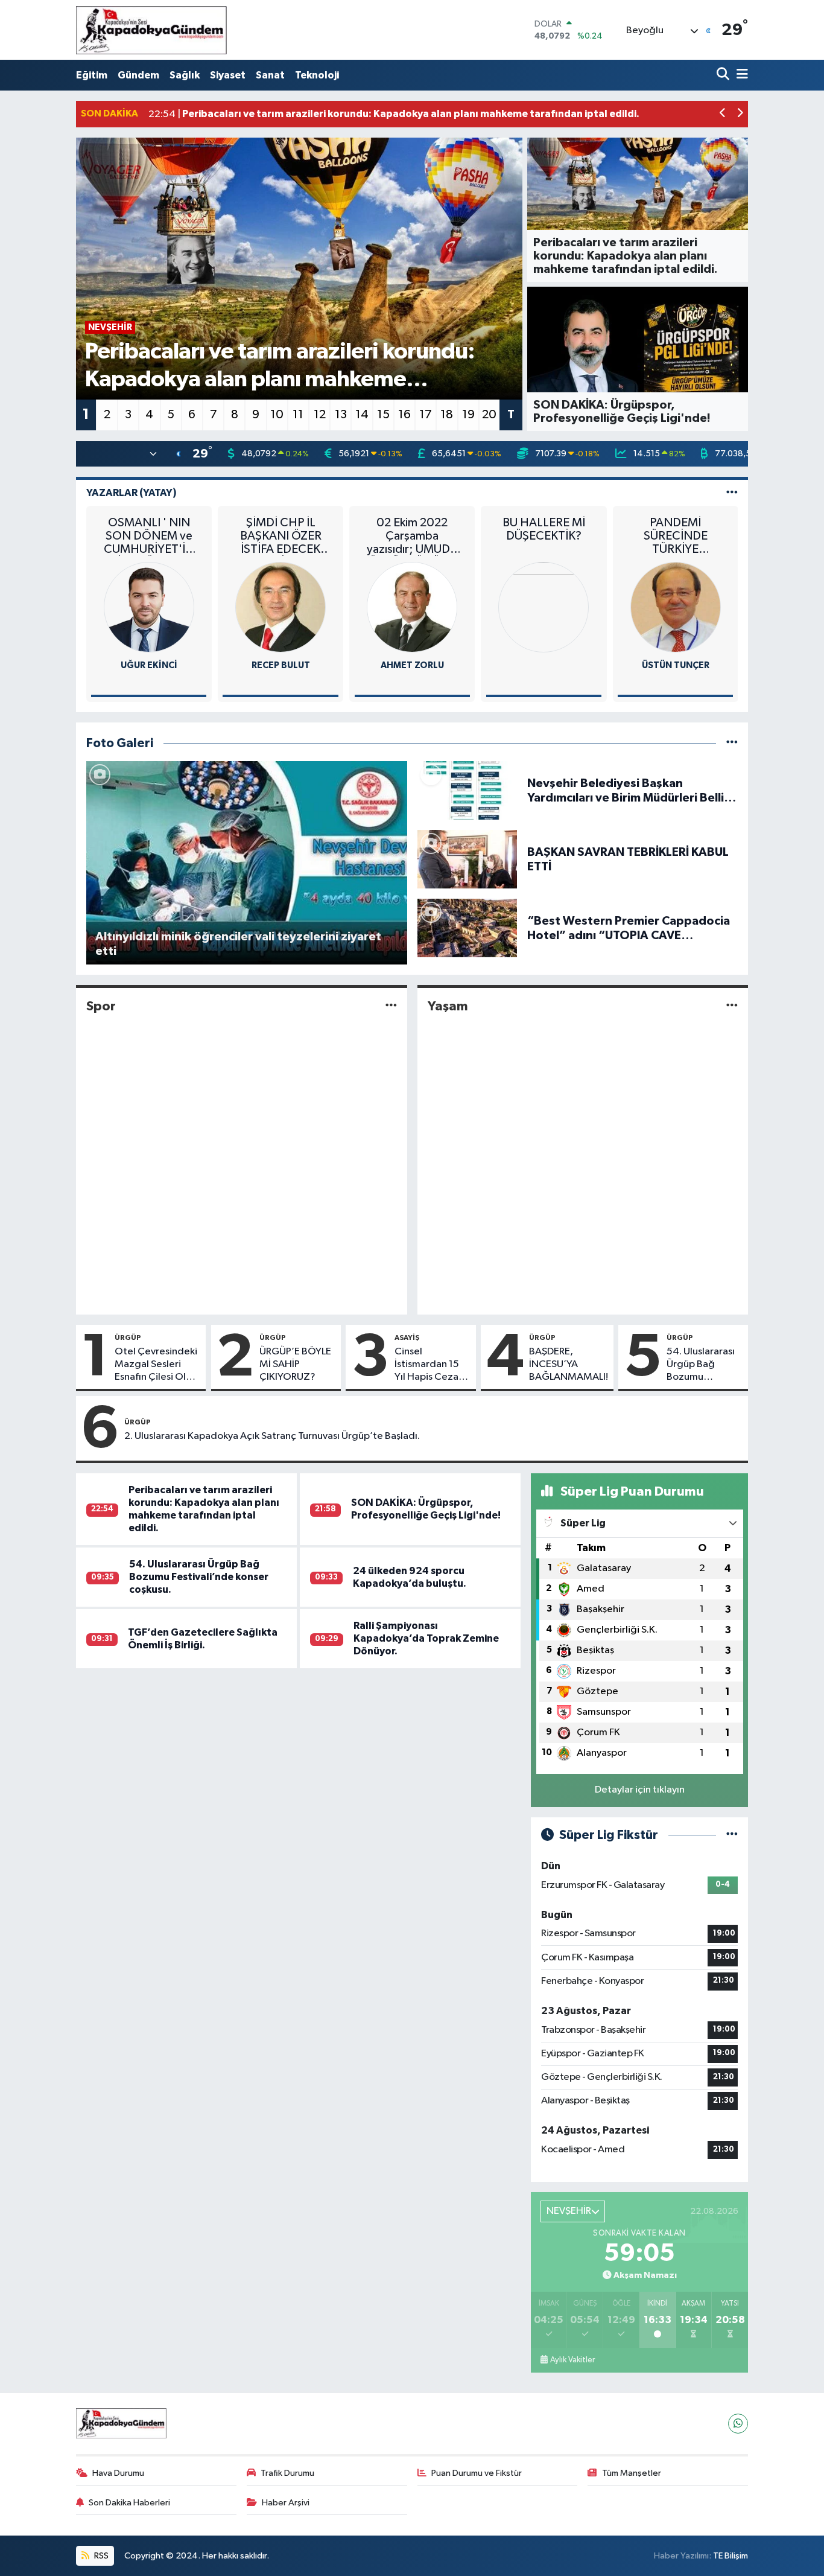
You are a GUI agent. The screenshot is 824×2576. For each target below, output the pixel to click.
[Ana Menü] (740, 75)
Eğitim (92, 75)
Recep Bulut (281, 665)
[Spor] (391, 1006)
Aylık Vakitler (572, 2360)
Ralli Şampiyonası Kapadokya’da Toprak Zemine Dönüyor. (426, 1639)
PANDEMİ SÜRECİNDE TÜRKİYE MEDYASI (676, 536)
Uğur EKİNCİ (149, 665)
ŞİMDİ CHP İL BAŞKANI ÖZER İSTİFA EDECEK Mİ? (281, 536)
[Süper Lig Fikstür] (732, 1835)
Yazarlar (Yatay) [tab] (132, 493)
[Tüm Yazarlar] (732, 493)
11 (298, 415)
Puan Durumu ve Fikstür (477, 2473)
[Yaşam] (732, 1006)
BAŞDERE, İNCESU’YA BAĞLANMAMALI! (569, 1365)
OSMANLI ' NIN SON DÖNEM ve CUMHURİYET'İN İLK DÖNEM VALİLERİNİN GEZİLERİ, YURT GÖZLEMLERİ (149, 536)
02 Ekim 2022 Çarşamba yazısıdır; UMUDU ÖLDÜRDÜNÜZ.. (412, 536)
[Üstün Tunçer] (676, 607)
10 (277, 415)
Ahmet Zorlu (412, 665)
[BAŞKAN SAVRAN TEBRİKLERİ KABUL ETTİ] (467, 859)
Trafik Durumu (287, 2473)
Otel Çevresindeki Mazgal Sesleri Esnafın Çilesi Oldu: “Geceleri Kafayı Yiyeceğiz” (157, 1365)
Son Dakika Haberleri (129, 2503)
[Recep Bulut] (280, 607)
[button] (723, 114)
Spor (101, 1006)
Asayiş (407, 1337)
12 (320, 415)
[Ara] (724, 75)
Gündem (138, 75)
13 (341, 415)
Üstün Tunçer (676, 665)
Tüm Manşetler (632, 2473)
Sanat (270, 75)
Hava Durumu (118, 2473)
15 (383, 415)
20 (489, 415)
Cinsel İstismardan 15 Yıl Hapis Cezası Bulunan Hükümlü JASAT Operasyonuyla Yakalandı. (430, 1365)
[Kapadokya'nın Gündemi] (151, 30)
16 (404, 415)
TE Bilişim (731, 2556)
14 (362, 415)
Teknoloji (317, 75)
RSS (100, 2556)
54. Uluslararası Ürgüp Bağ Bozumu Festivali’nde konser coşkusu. (702, 1365)
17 (426, 415)
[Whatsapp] (738, 2424)
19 (468, 415)
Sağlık (185, 75)
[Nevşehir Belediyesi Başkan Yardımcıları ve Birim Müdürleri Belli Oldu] (467, 790)
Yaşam (448, 1006)
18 (447, 415)
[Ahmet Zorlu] (412, 607)
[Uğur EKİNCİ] (149, 607)
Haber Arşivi (286, 2503)
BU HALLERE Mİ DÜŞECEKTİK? (544, 529)
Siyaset (228, 75)
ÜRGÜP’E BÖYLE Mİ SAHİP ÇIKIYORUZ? (295, 1365)
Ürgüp (128, 1337)
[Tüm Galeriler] (732, 743)
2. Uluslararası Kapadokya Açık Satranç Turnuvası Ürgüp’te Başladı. (272, 1436)
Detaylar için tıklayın (640, 1790)
